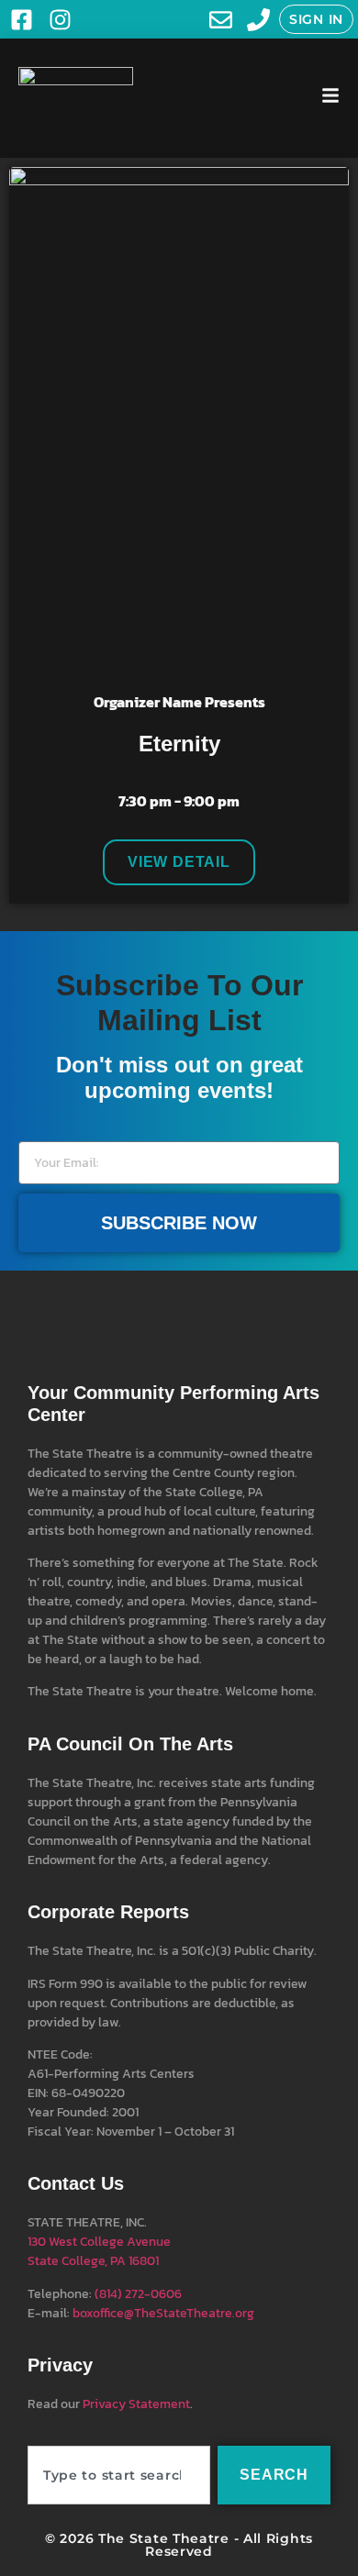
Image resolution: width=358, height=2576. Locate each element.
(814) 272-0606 (138, 2294)
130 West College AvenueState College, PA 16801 (99, 2251)
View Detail (179, 862)
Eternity (179, 744)
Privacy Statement (136, 2404)
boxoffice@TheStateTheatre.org (163, 2313)
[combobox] (119, 2475)
